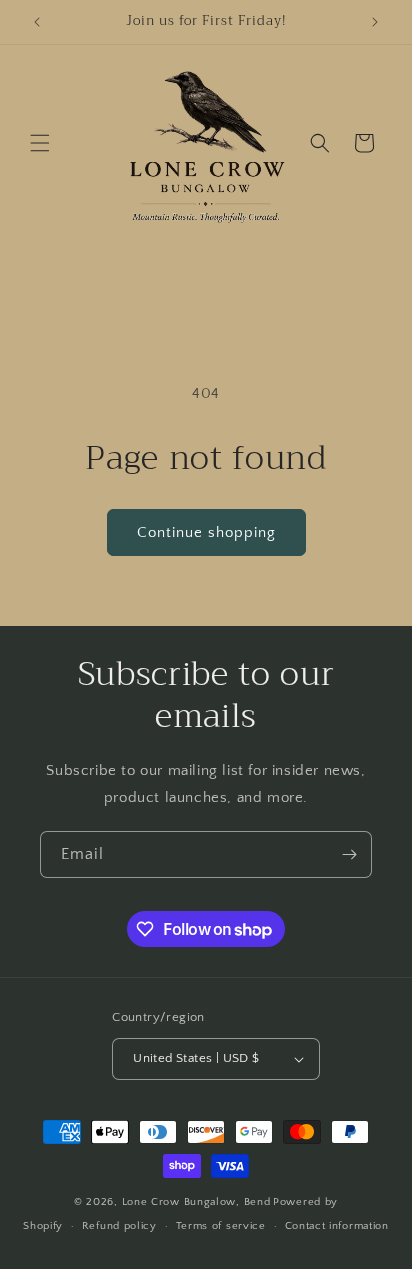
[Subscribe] (349, 854)
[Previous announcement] (37, 22)
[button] (40, 143)
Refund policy (119, 1226)
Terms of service (221, 1226)
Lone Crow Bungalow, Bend (196, 1202)
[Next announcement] (375, 22)
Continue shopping (206, 532)
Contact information (337, 1226)
